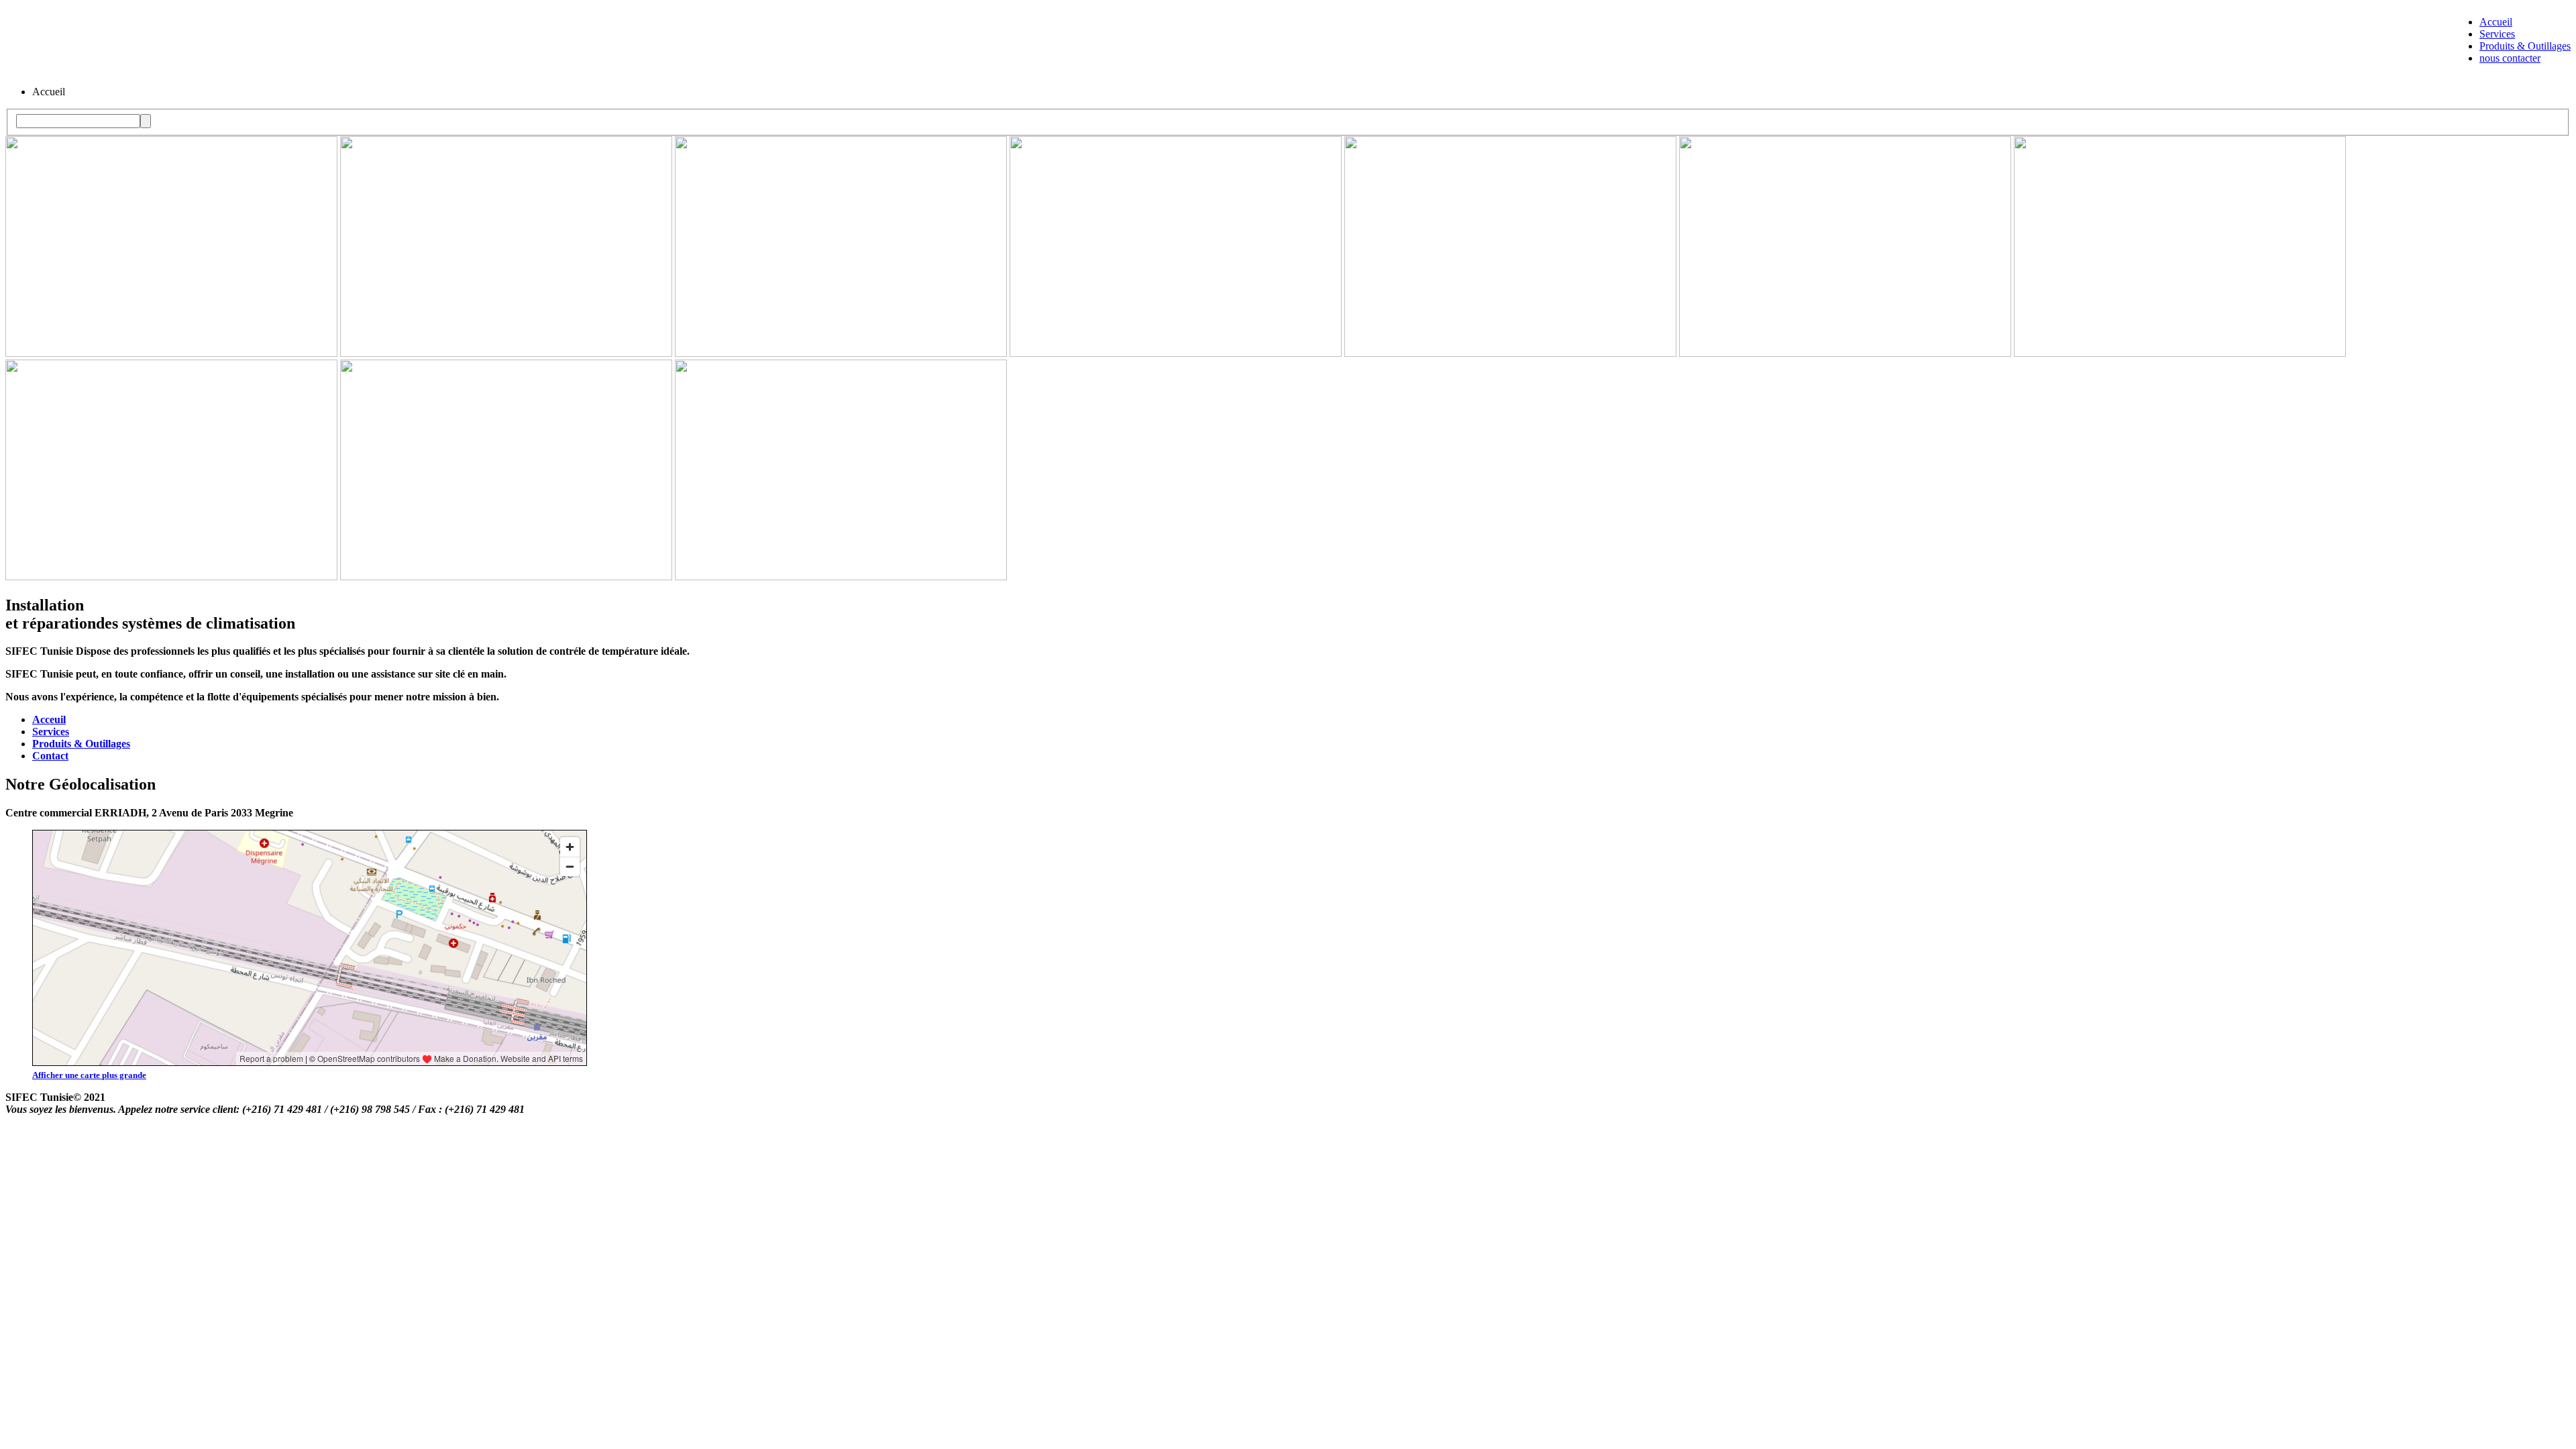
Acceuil (49, 719)
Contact (50, 756)
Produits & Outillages (2525, 46)
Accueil (2496, 22)
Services (2497, 34)
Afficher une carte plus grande (89, 1075)
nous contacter (2510, 58)
